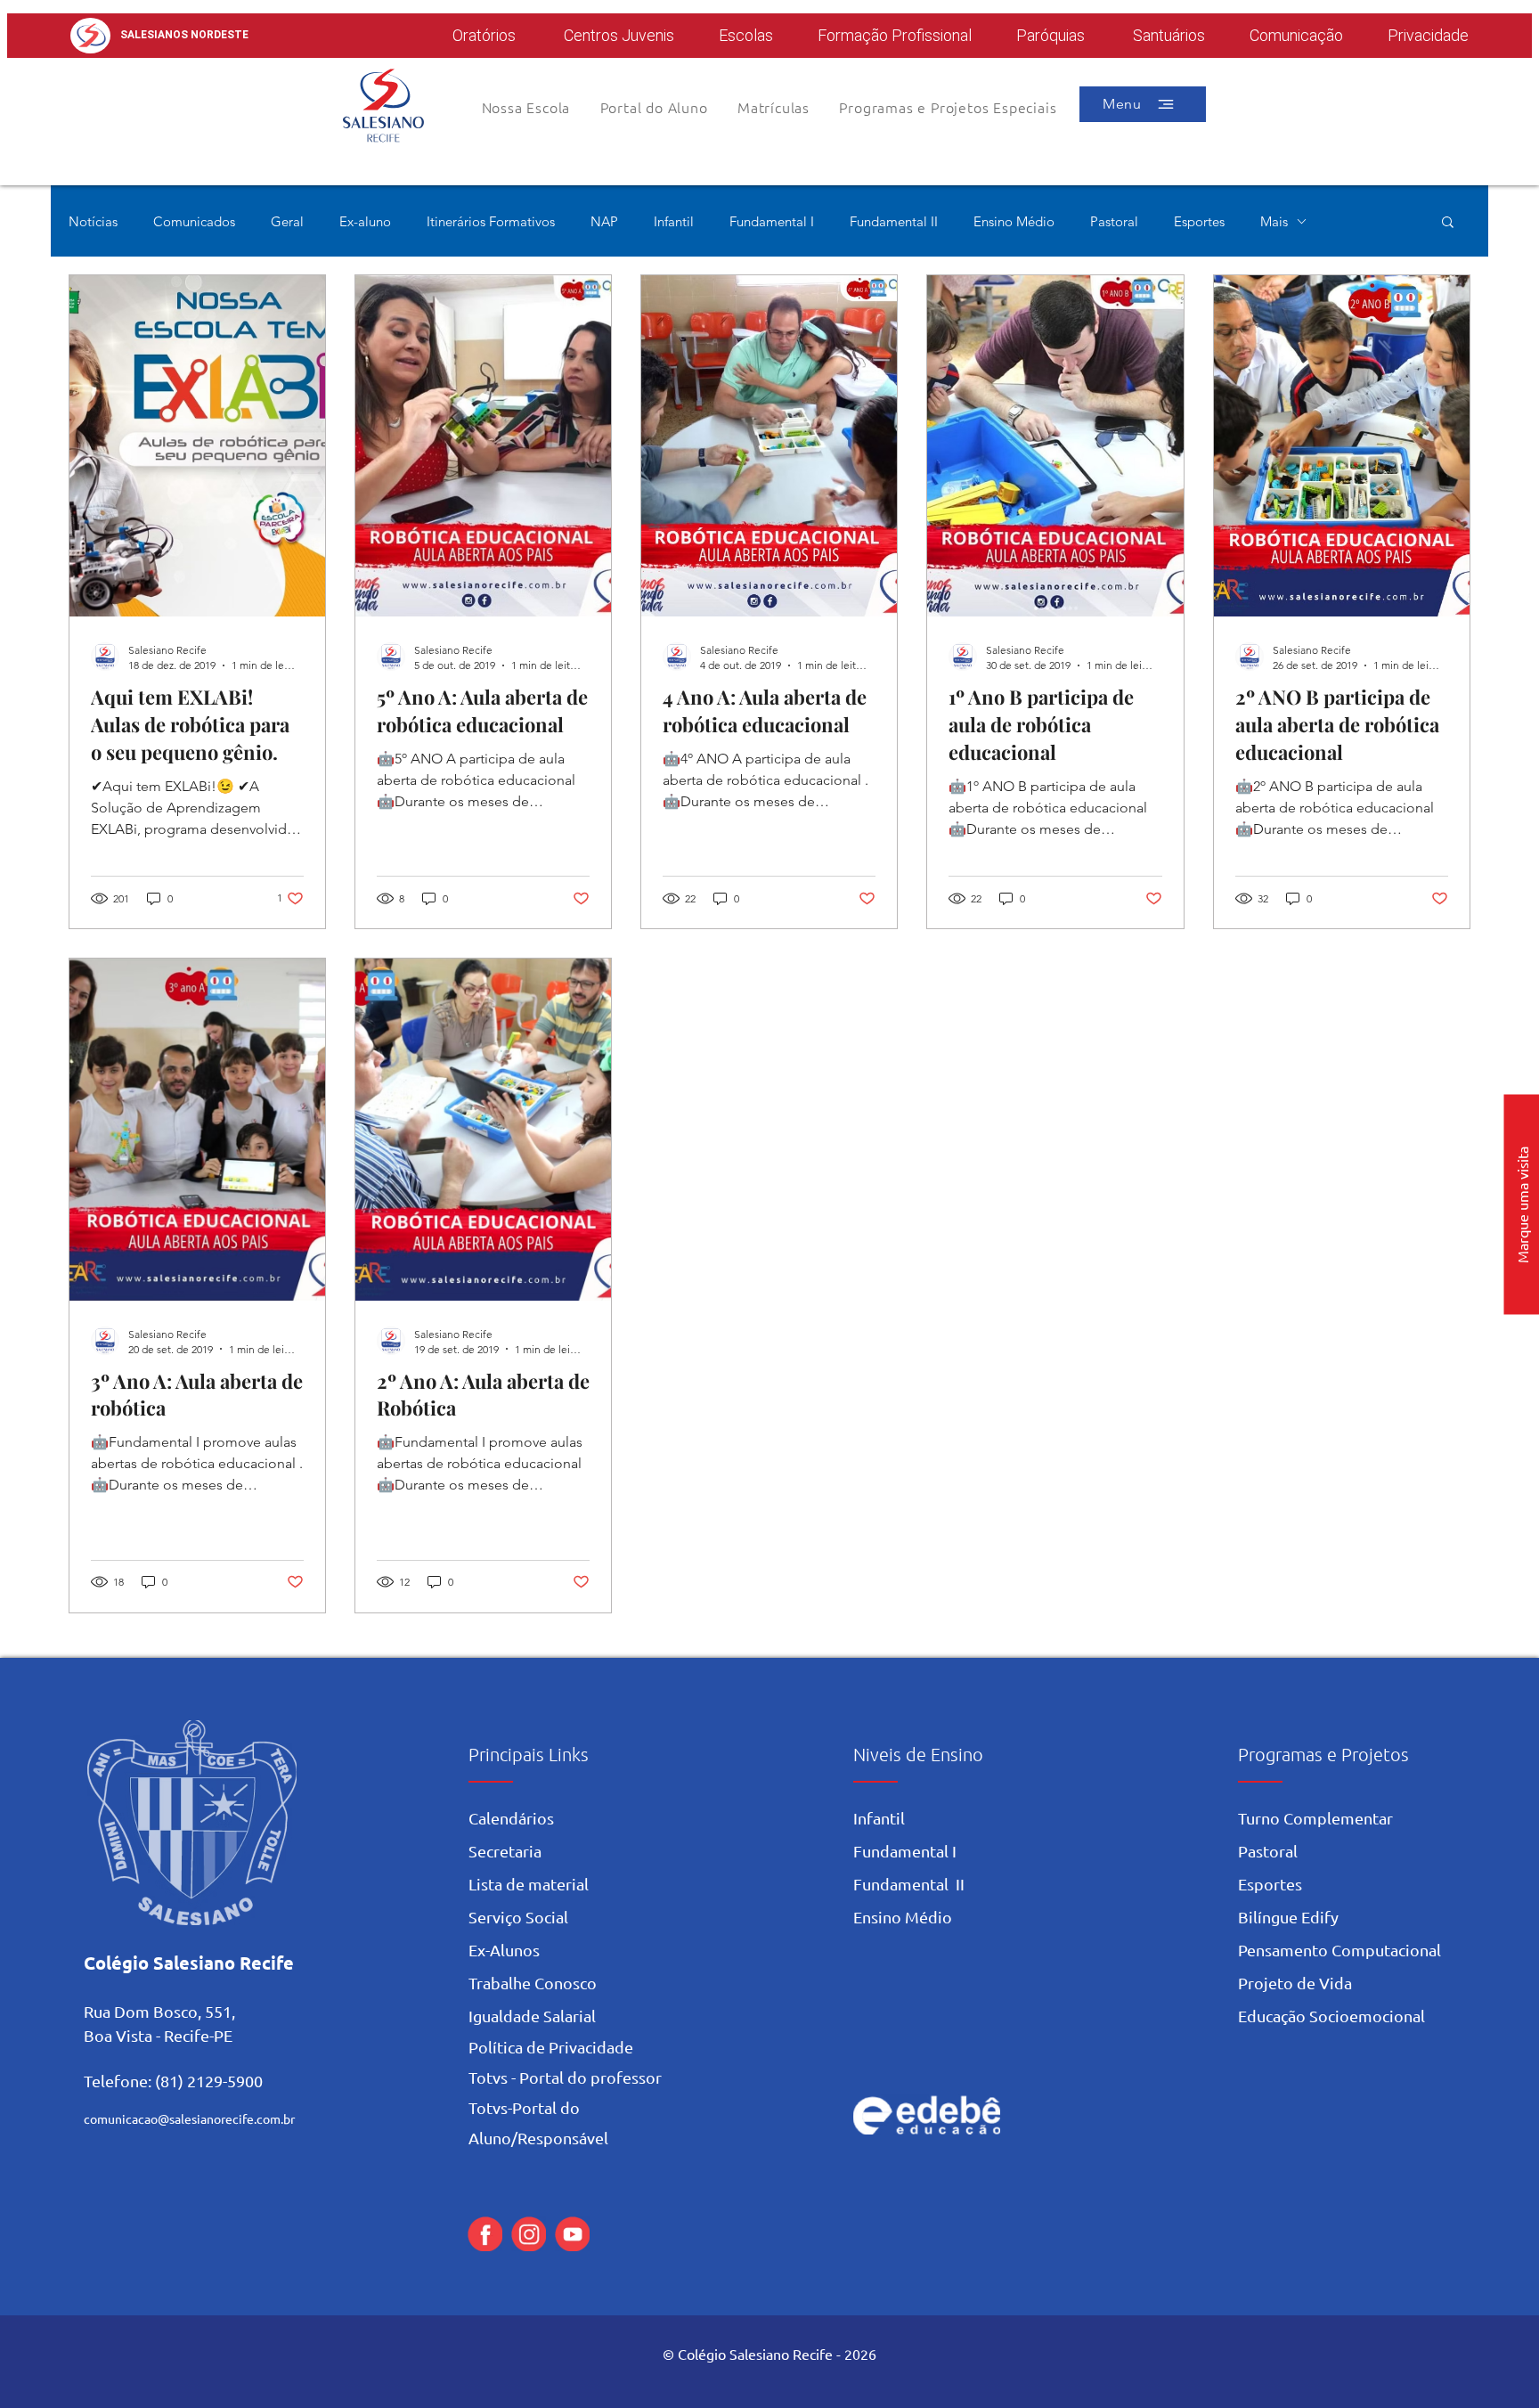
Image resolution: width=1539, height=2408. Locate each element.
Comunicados (194, 221)
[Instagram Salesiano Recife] (529, 2234)
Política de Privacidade (551, 2047)
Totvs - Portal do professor (565, 2077)
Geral (287, 221)
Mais (1274, 221)
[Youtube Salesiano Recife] (572, 2234)
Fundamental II (894, 221)
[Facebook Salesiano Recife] (485, 2234)
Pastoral (1114, 221)
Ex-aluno (365, 221)
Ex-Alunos (504, 1950)
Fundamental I (772, 221)
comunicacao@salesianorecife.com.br (189, 2118)
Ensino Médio (1014, 221)
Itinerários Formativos (491, 221)
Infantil (674, 221)
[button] (654, 107)
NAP (604, 221)
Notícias (93, 221)
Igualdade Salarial (532, 2016)
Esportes (1199, 221)
